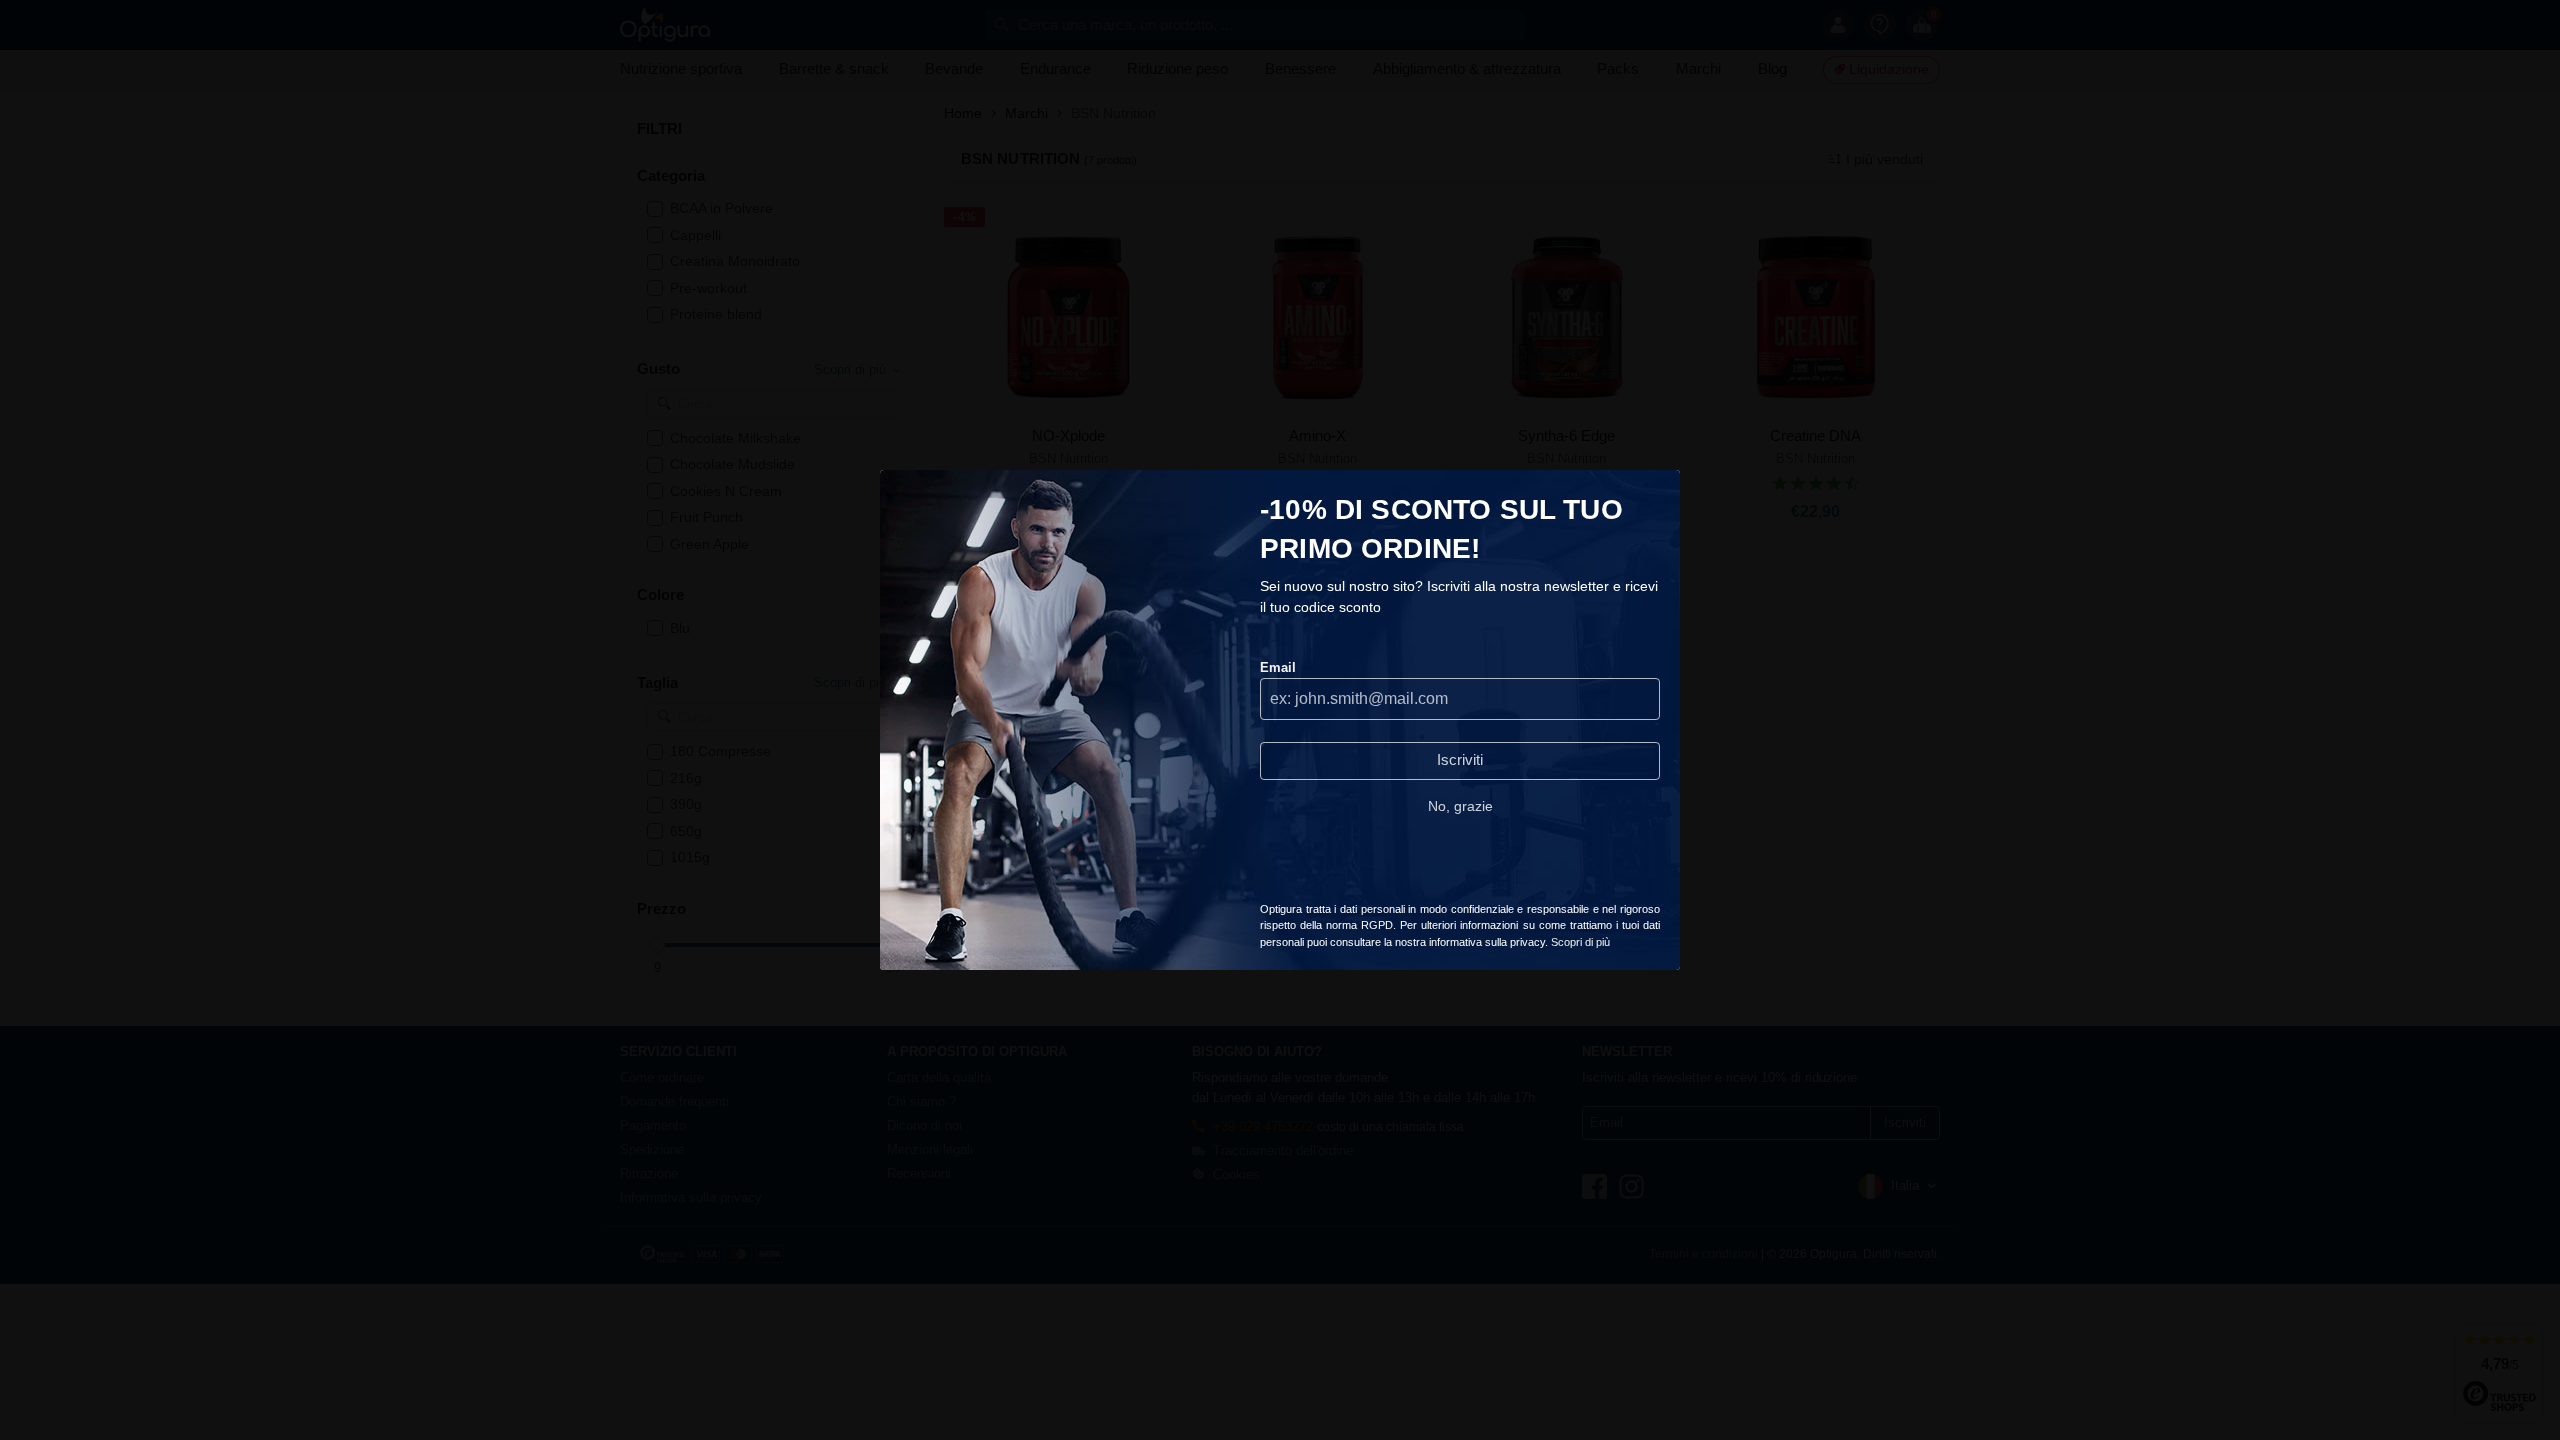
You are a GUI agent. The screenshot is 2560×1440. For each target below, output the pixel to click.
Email (1278, 667)
